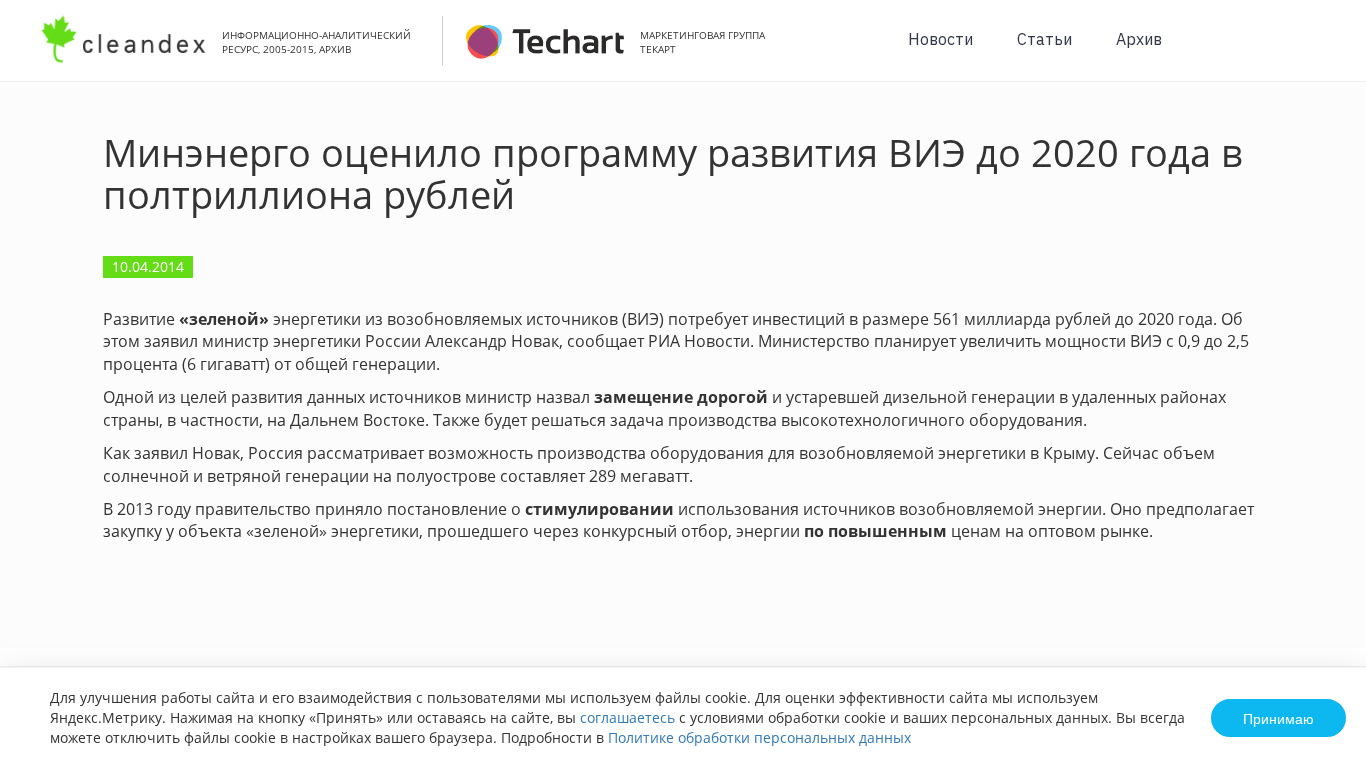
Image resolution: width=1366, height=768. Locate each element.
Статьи (1044, 39)
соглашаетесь (627, 717)
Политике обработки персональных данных (759, 737)
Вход (1320, 51)
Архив (1139, 39)
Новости (940, 39)
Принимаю (1278, 718)
